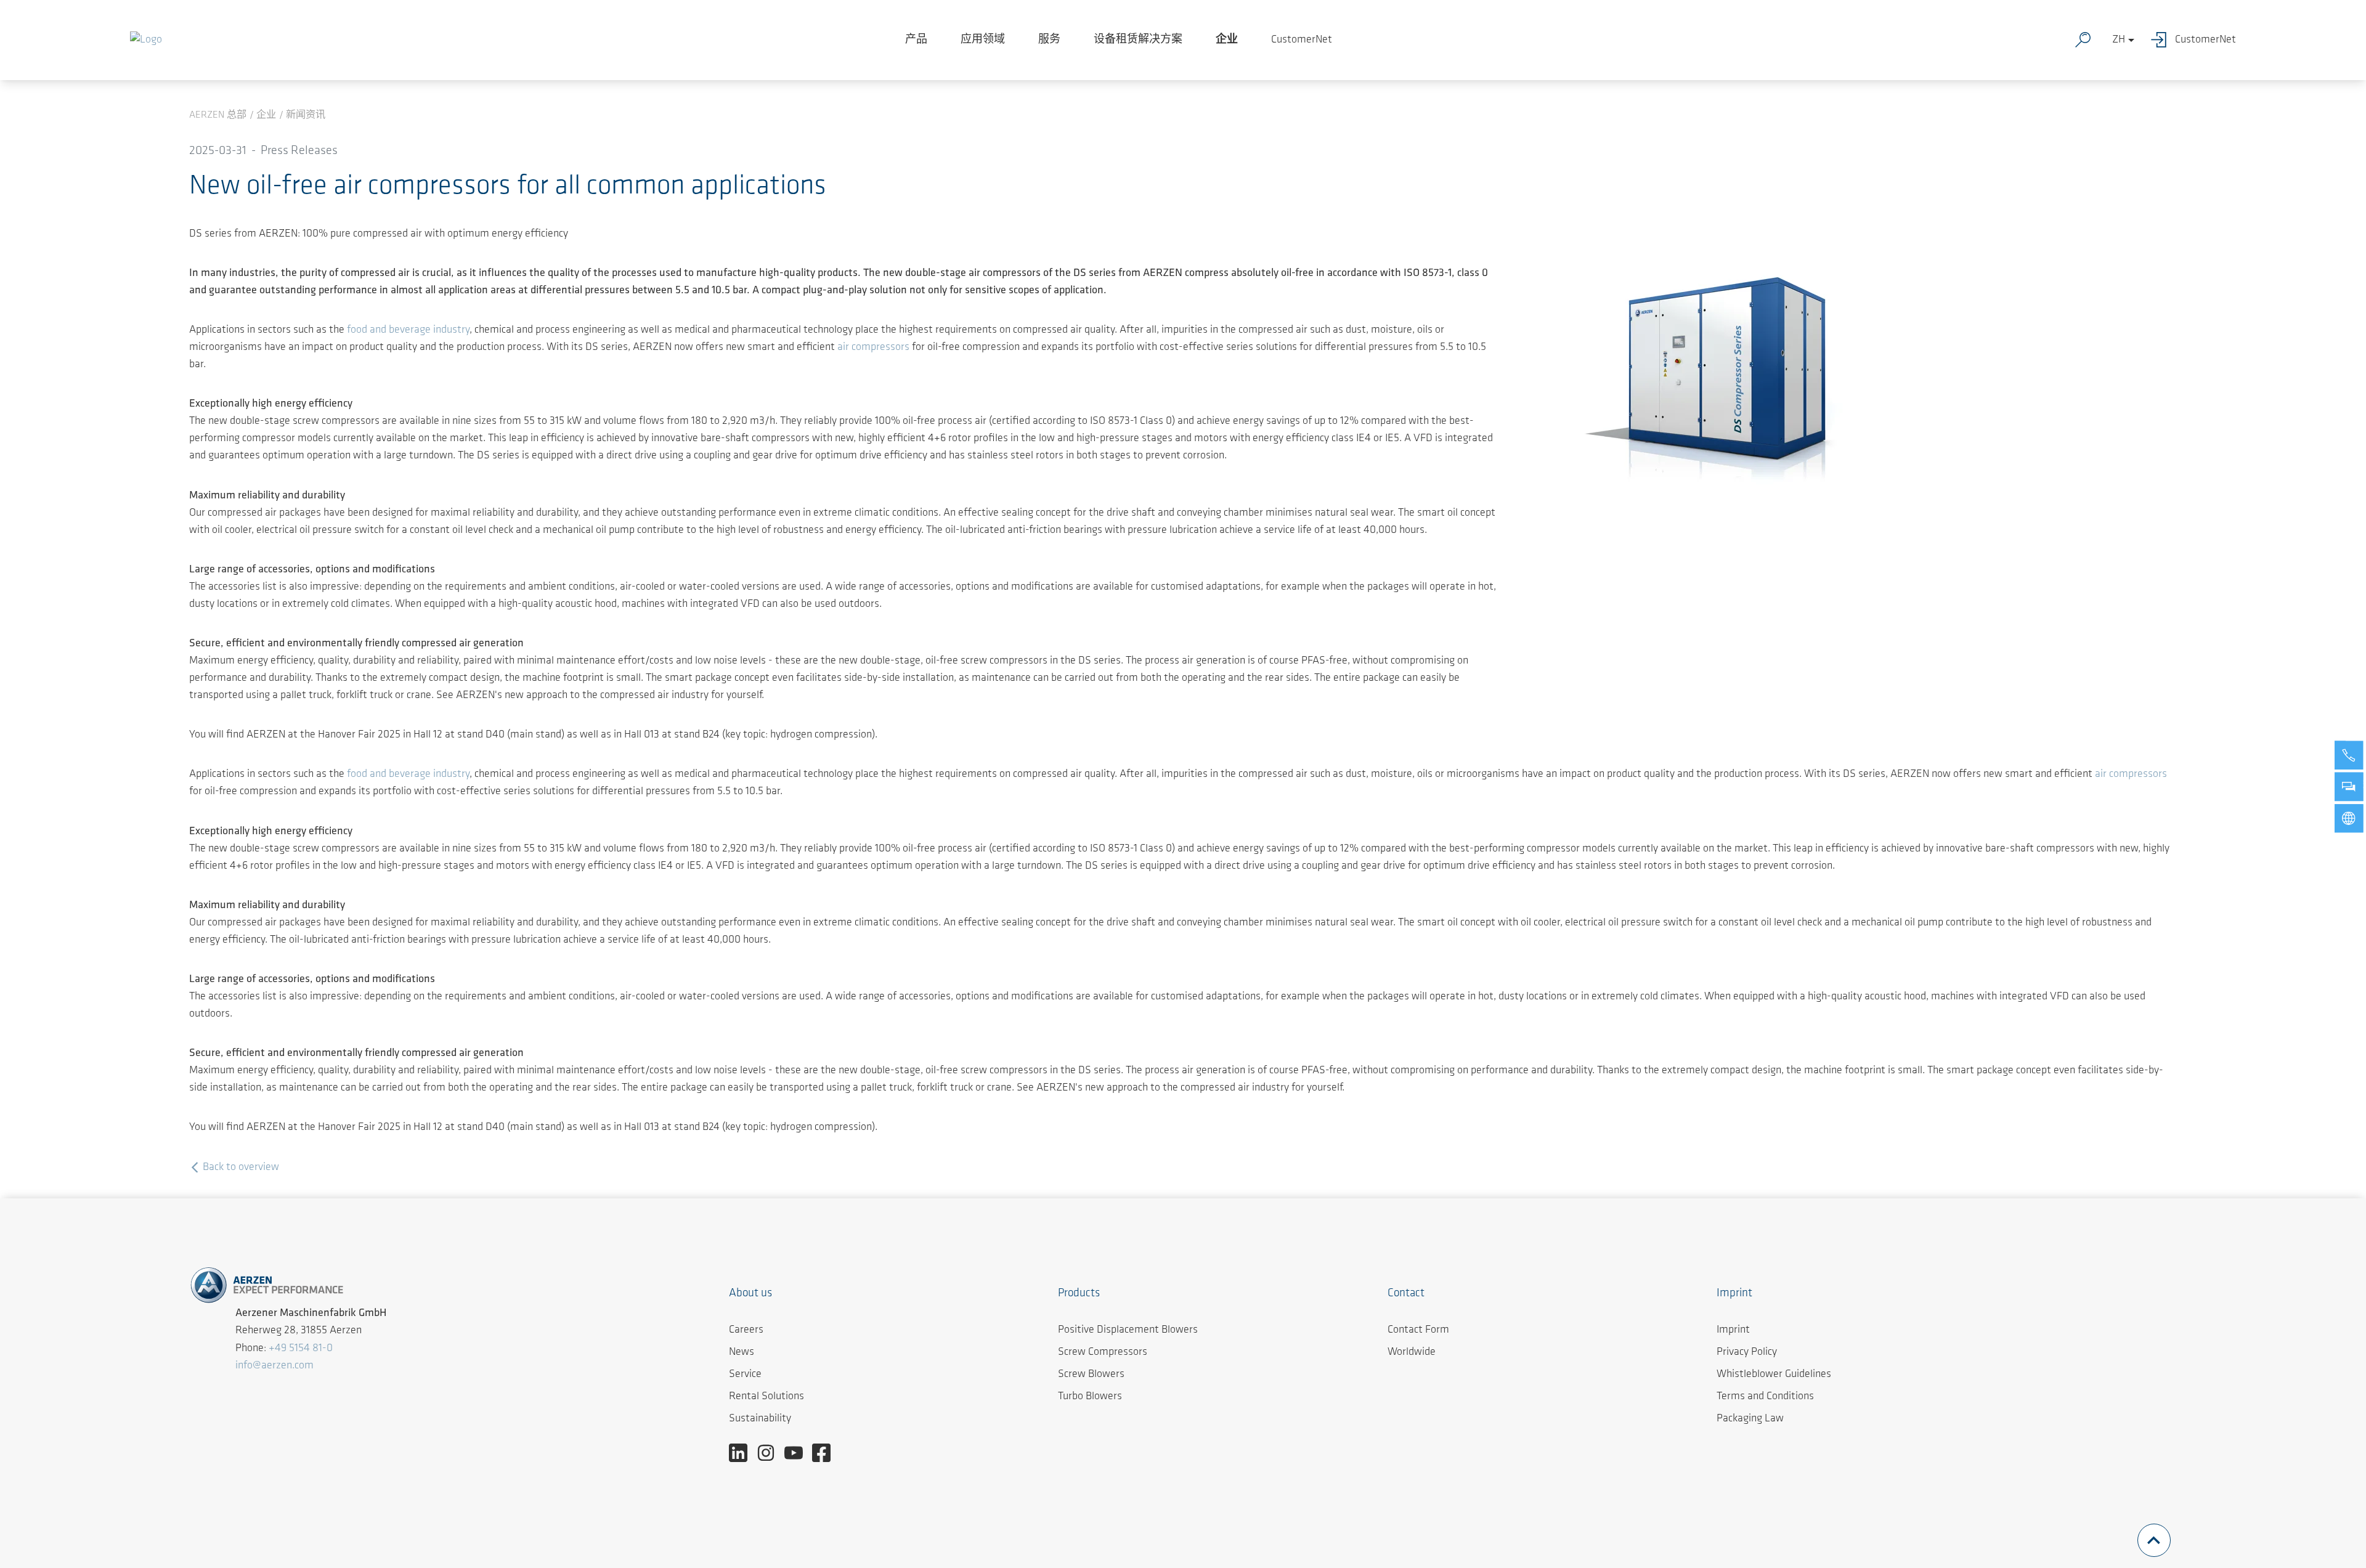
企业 (1227, 40)
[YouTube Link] (798, 1453)
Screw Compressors (1103, 1352)
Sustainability (760, 1419)
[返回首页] (146, 40)
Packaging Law (1750, 1419)
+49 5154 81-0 (301, 1349)
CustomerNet (1302, 40)
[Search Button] (2086, 40)
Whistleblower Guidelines (1774, 1375)
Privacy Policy (1747, 1352)
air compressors (873, 347)
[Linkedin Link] (743, 1453)
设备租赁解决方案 (1138, 40)
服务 (1049, 40)
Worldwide (1412, 1352)
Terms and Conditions (1765, 1397)
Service (745, 1375)
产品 (916, 40)
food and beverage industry (408, 330)
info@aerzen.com (274, 1366)
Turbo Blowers (1090, 1397)
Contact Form (1418, 1330)
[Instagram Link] (770, 1453)
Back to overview (240, 1168)
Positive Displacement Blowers (1128, 1330)
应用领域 (983, 40)
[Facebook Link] (826, 1453)
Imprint (1733, 1330)
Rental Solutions (766, 1397)
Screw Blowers (1091, 1375)
